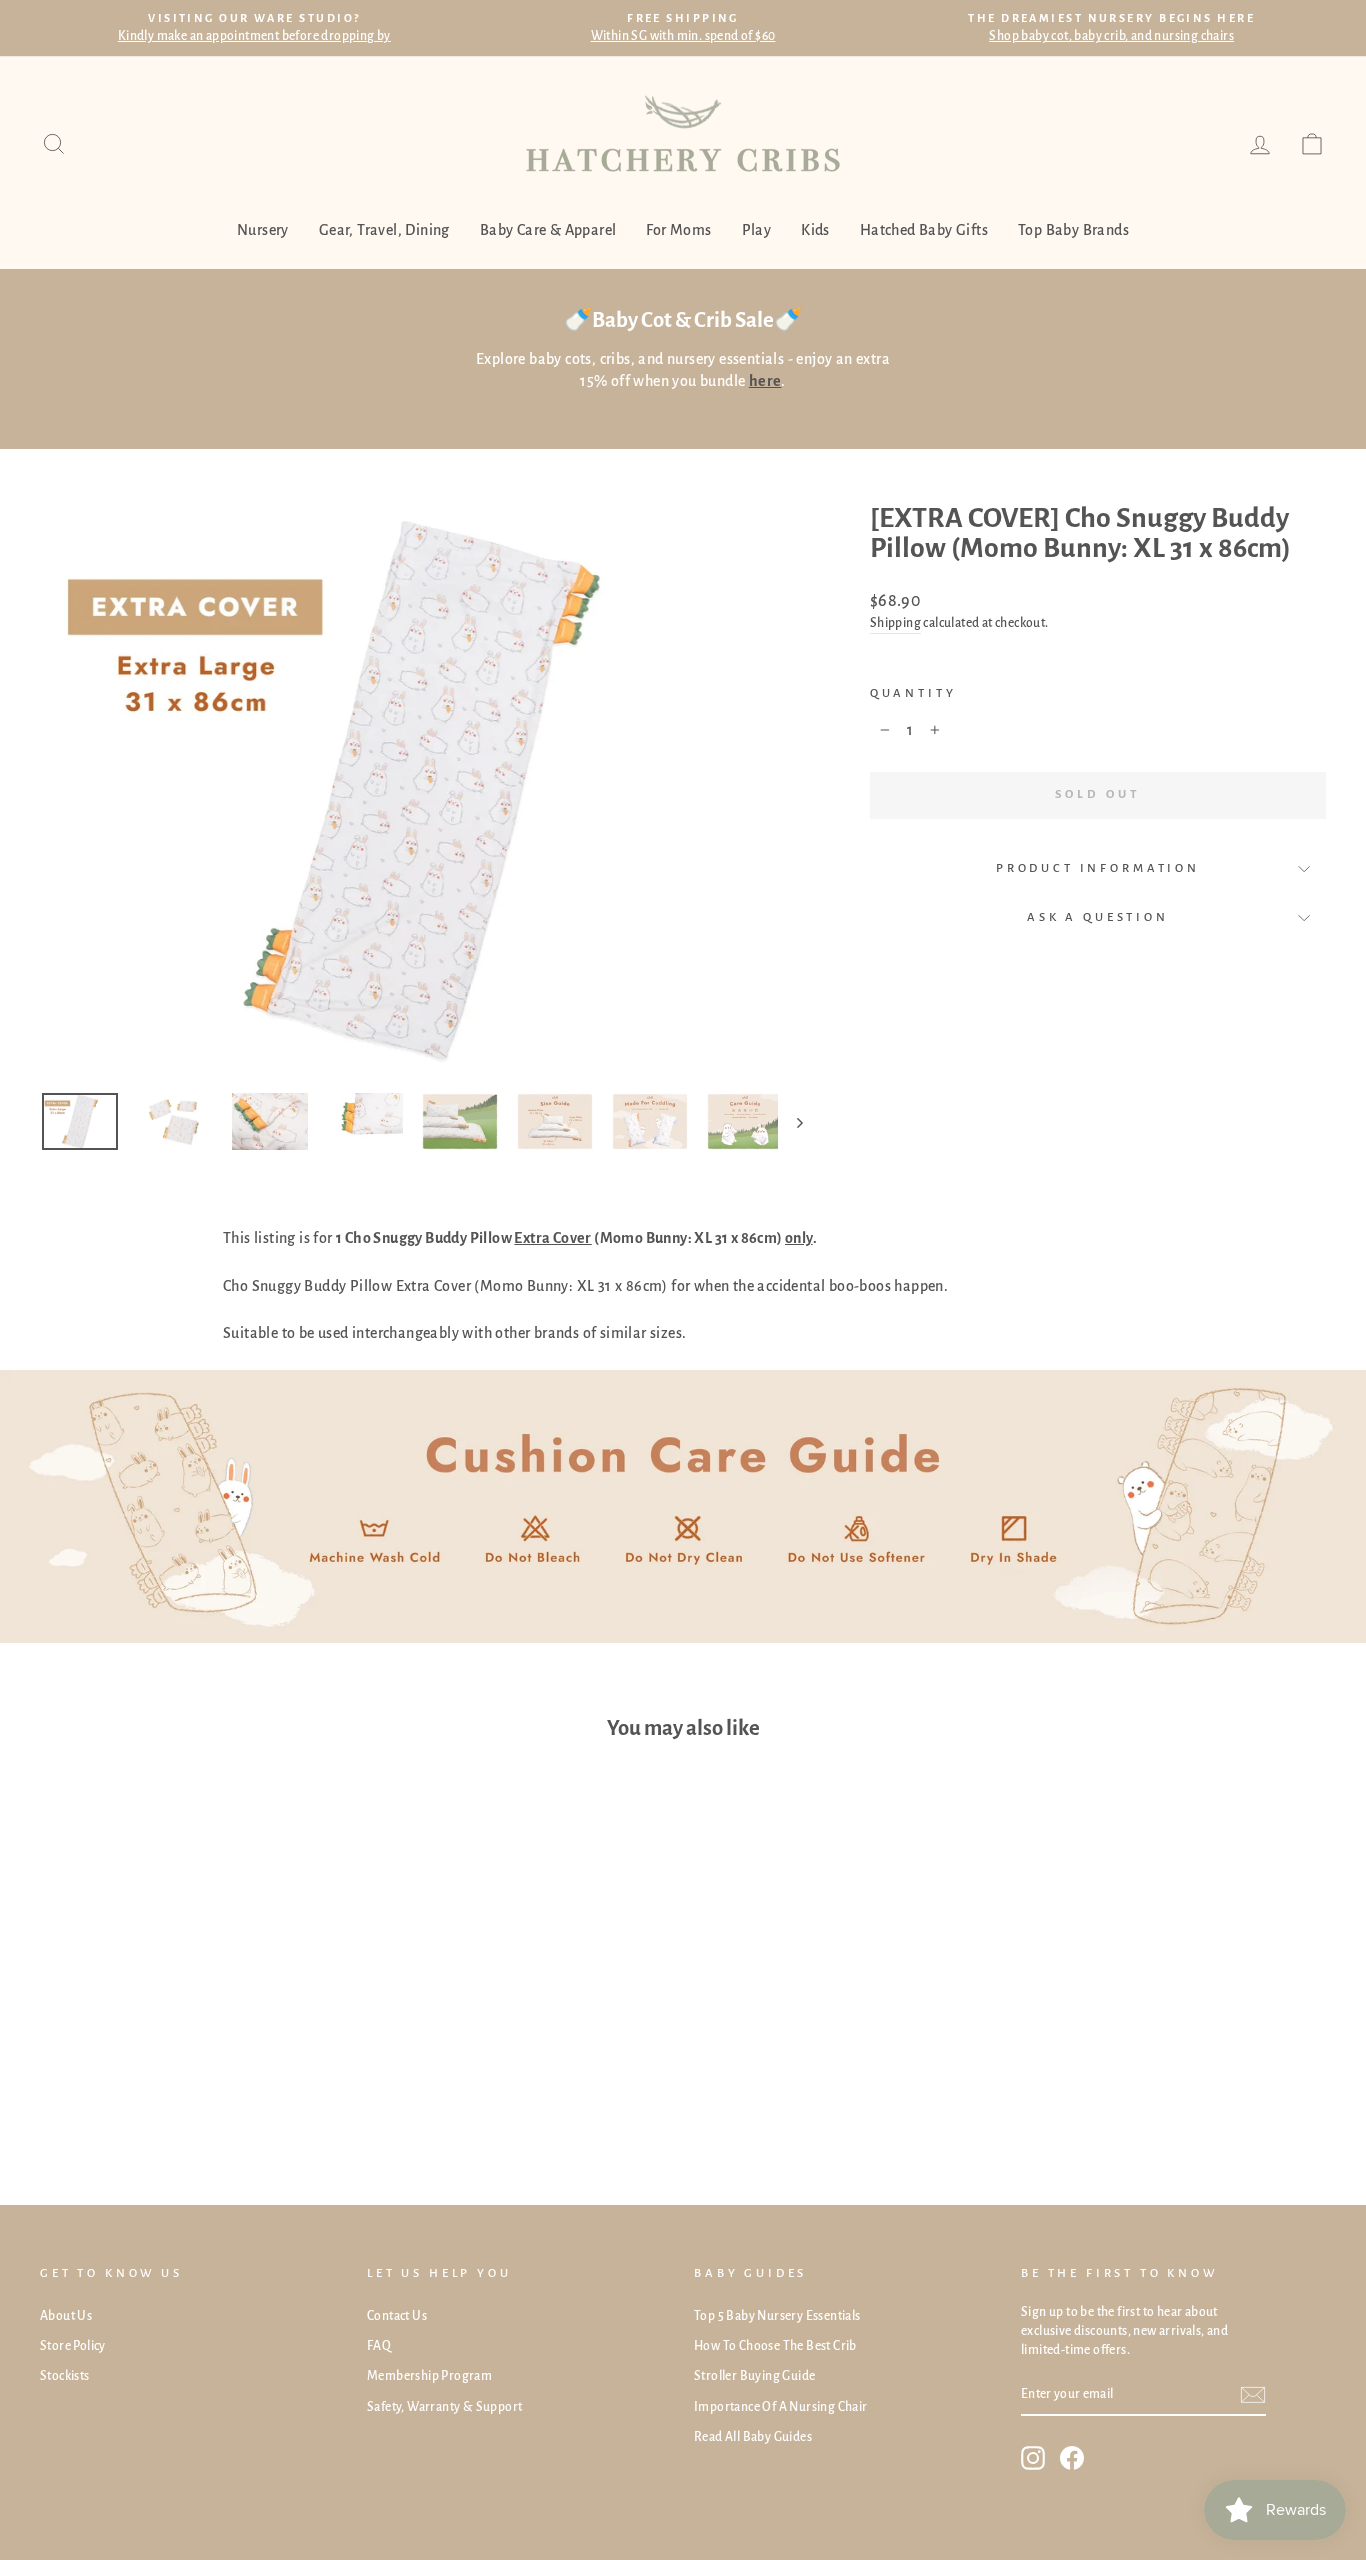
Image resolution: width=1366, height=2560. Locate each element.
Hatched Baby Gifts (924, 230)
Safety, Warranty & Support (444, 2407)
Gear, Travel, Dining (384, 230)
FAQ (379, 2346)
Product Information (1098, 868)
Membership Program (429, 2376)
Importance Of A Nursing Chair (781, 2407)
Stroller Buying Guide (754, 2376)
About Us (66, 2316)
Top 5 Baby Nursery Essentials (777, 2316)
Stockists (65, 2376)
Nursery (263, 230)
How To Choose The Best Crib (775, 2346)
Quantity (913, 693)
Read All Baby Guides (753, 2437)
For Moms (678, 230)
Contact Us (397, 2316)
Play (757, 230)
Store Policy (73, 2346)
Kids (815, 230)
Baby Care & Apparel (548, 230)
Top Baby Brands (1073, 230)
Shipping (895, 623)
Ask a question (1098, 917)
